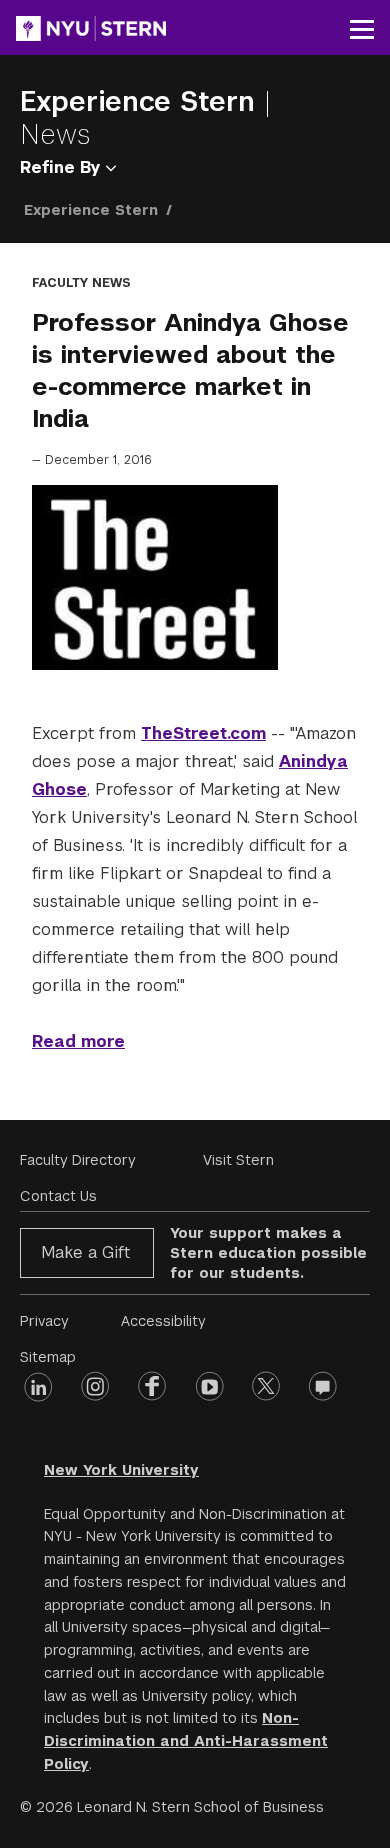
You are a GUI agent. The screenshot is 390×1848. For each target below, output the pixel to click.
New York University (121, 1470)
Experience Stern (142, 101)
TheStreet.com (203, 733)
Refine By (63, 167)
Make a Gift (85, 1252)
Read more (78, 1041)
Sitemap (48, 1357)
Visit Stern (238, 1160)
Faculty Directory (78, 1160)
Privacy (44, 1321)
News (55, 134)
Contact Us (58, 1196)
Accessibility (163, 1321)
